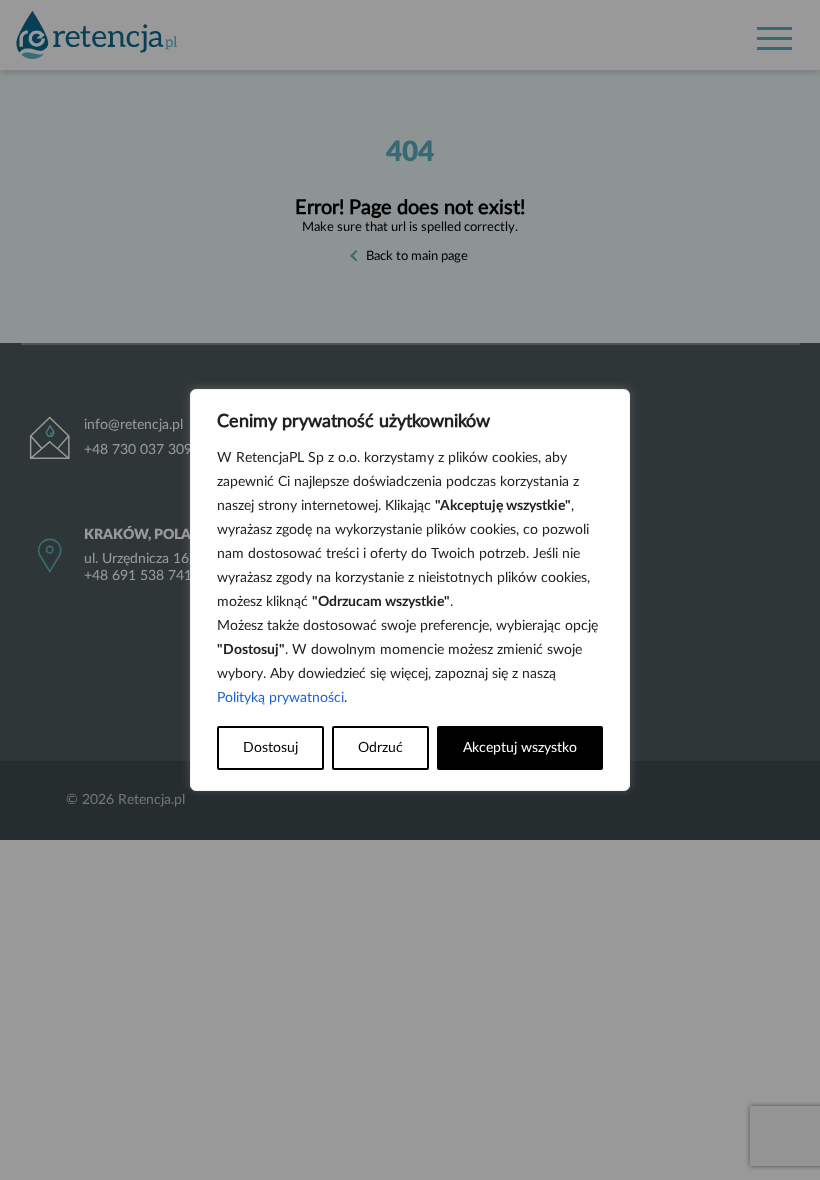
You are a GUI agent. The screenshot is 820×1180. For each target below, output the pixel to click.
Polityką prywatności (280, 698)
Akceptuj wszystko (520, 748)
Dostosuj (270, 748)
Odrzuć (380, 748)
